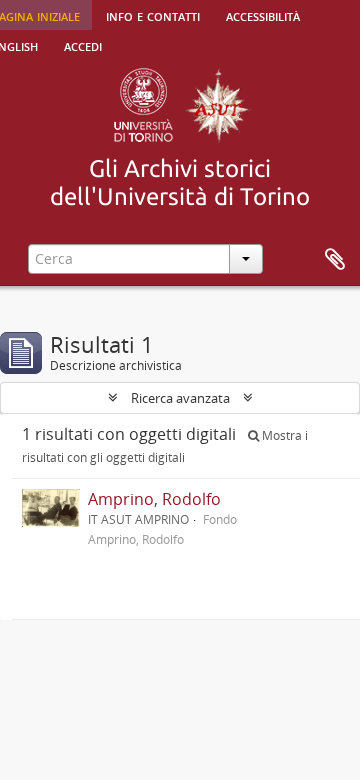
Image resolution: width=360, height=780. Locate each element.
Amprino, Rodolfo (154, 499)
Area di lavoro (335, 260)
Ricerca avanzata (180, 398)
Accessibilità (263, 15)
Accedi (83, 45)
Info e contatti (153, 15)
